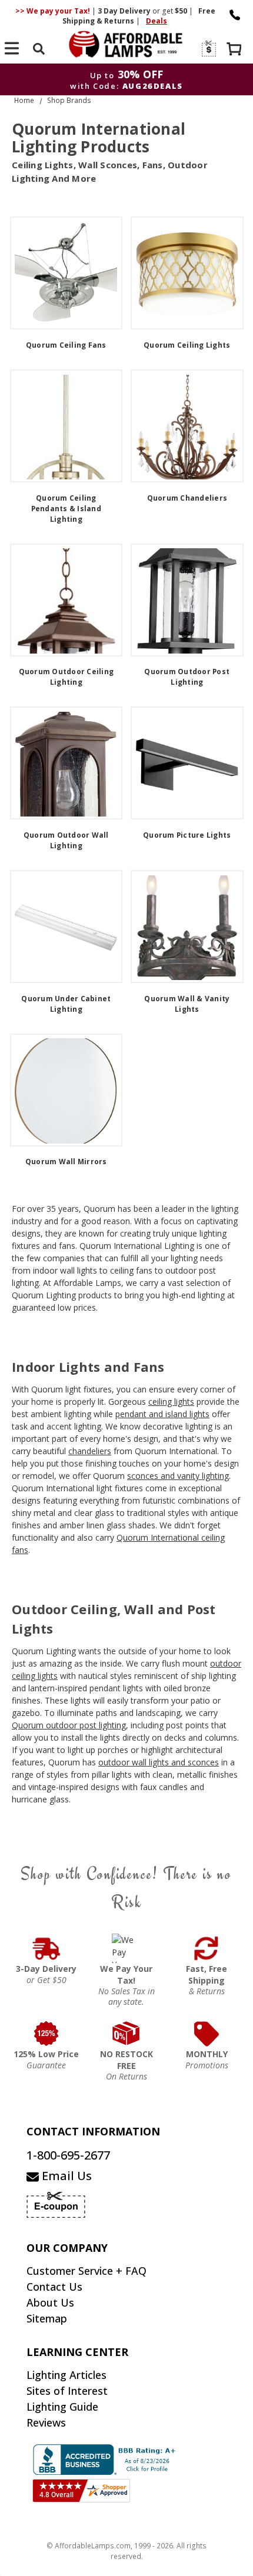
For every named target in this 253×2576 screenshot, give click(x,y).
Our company (67, 2248)
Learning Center (77, 2352)
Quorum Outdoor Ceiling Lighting (66, 677)
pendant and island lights (162, 1414)
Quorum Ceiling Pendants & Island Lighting (66, 509)
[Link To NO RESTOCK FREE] (126, 2034)
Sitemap (47, 2318)
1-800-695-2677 (68, 2155)
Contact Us (54, 2287)
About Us (50, 2302)
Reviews (46, 2422)
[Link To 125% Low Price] (46, 2034)
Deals (157, 21)
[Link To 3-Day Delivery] (46, 1948)
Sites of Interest (67, 2391)
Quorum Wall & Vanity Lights (187, 1004)
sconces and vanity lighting (178, 1476)
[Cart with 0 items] (235, 50)
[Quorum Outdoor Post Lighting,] (187, 600)
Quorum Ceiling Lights (187, 345)
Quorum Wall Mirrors (66, 1162)
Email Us (65, 2176)
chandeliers (90, 1451)
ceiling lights (171, 1402)
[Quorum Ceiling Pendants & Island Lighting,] (66, 426)
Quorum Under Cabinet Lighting (66, 1004)
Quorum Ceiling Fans (66, 345)
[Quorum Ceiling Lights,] (187, 273)
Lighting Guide (62, 2407)
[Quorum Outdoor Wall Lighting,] (66, 763)
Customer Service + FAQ (86, 2271)
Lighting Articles (66, 2375)
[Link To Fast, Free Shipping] (207, 1948)
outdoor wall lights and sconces (159, 1762)
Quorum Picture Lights (187, 835)
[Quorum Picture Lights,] (187, 763)
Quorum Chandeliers (187, 498)
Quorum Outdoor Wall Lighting (66, 840)
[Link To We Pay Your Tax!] (126, 1948)
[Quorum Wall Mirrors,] (66, 1090)
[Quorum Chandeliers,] (187, 426)
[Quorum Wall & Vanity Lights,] (187, 927)
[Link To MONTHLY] (207, 2034)
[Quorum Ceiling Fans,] (66, 273)
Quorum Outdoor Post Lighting (187, 677)
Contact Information (93, 2131)
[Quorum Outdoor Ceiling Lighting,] (66, 600)
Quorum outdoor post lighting (69, 1725)
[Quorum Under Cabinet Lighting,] (66, 927)
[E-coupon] (208, 49)
